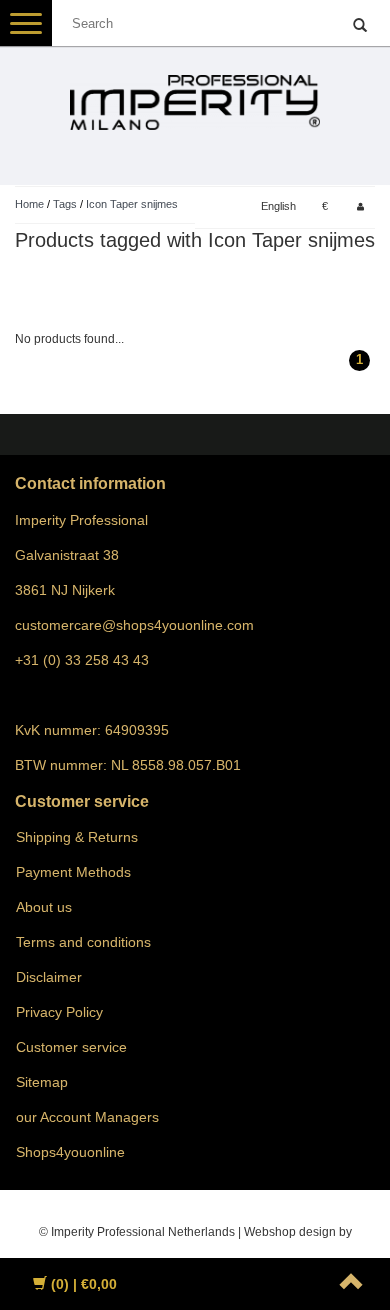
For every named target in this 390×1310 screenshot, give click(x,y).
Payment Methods (73, 872)
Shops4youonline (70, 1152)
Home (29, 204)
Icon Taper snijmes (132, 204)
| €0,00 (84, 1284)
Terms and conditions (83, 942)
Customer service (71, 1047)
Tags (65, 204)
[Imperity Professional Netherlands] (195, 94)
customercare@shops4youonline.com (134, 625)
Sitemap (42, 1082)
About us (44, 907)
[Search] (360, 26)
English (278, 206)
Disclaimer (49, 977)
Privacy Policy (59, 1012)
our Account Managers (87, 1117)
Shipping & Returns (77, 837)
